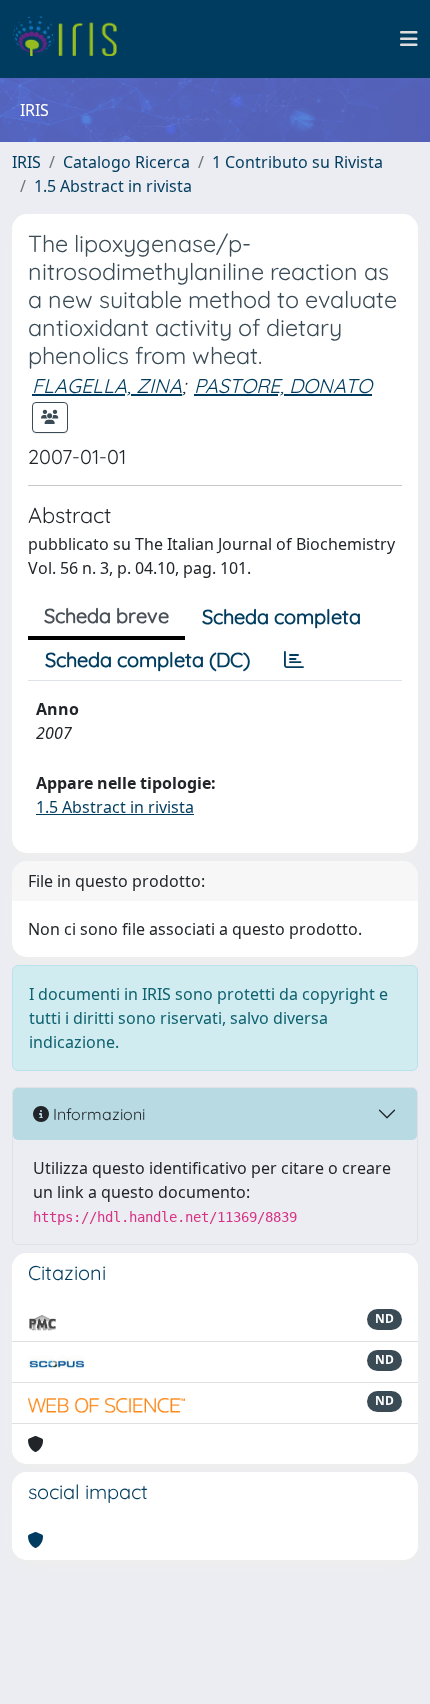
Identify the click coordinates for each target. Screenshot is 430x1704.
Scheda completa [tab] (281, 616)
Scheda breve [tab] (106, 615)
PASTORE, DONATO (283, 385)
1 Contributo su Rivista (297, 162)
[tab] (294, 660)
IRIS (26, 162)
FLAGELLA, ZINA (107, 385)
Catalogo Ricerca (126, 162)
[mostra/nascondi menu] (409, 39)
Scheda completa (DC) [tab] (147, 659)
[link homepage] (72, 39)
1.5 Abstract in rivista (113, 186)
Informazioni (97, 1114)
